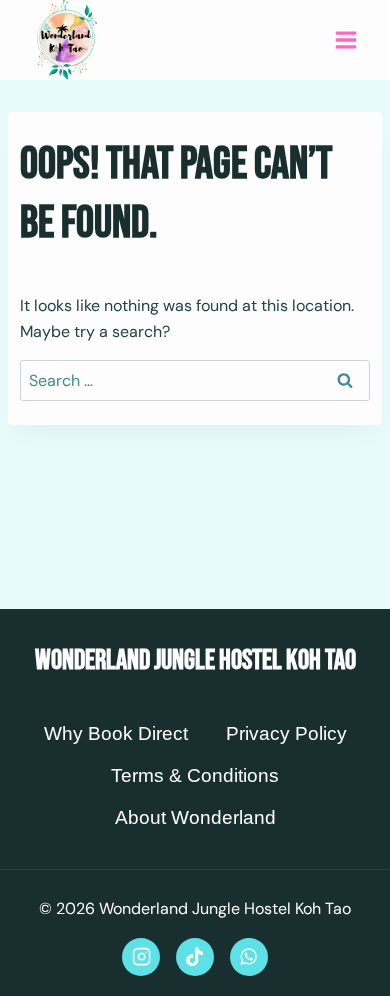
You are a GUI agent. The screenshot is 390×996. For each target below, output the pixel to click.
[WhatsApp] (249, 957)
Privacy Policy (286, 733)
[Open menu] (345, 39)
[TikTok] (195, 957)
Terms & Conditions (195, 775)
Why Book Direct (116, 733)
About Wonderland (195, 817)
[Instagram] (141, 957)
